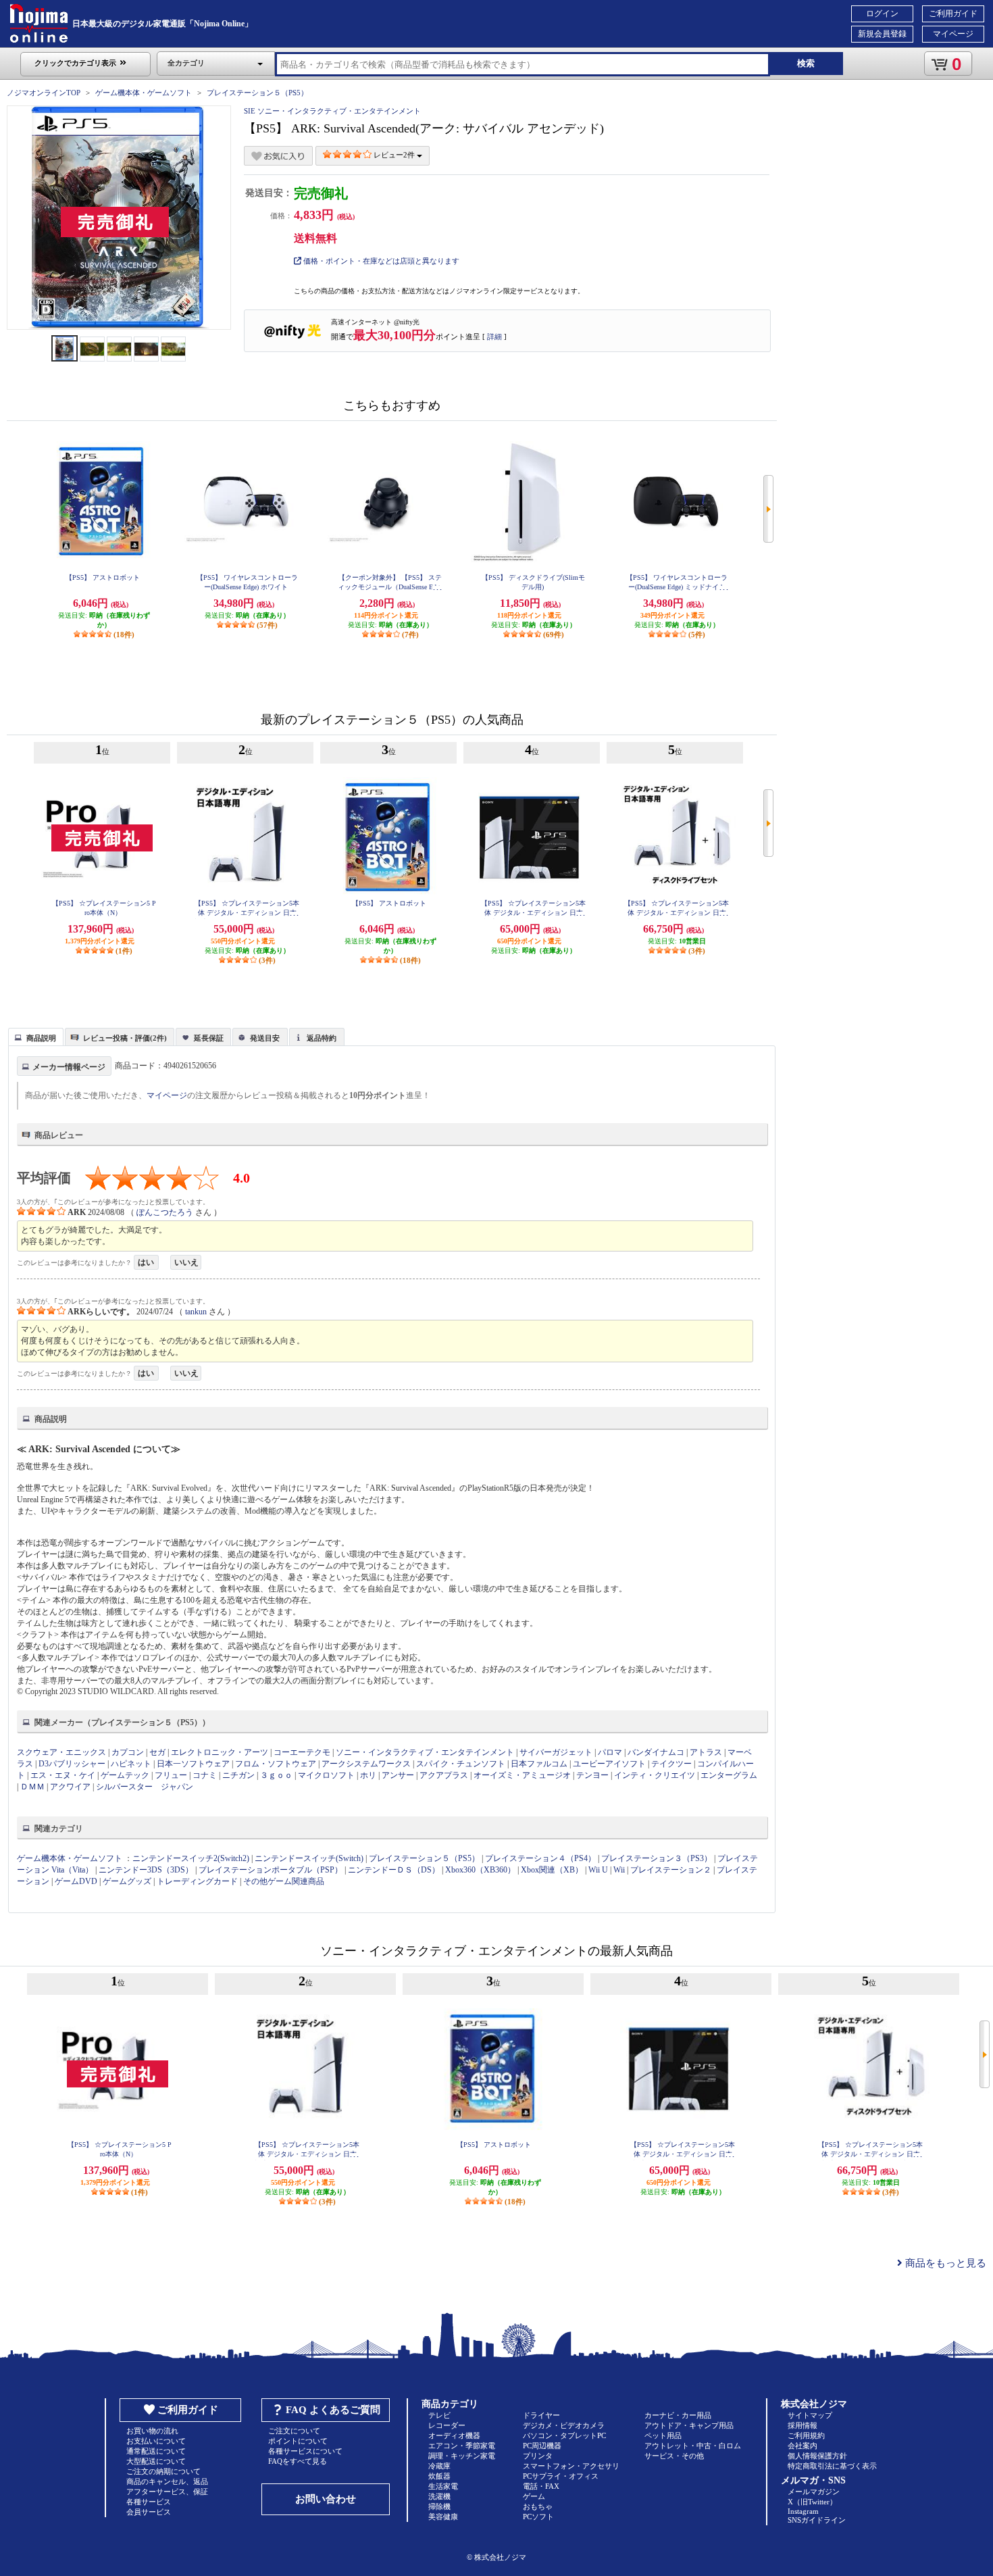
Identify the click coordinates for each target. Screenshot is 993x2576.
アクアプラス (444, 1775)
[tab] (36, 1037)
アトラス (706, 1752)
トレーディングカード (197, 1881)
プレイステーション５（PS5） (257, 93)
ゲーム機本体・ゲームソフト (144, 93)
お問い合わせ (326, 2499)
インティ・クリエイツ (655, 1775)
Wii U (598, 1870)
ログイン (882, 14)
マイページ (953, 34)
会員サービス (149, 2512)
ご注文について (294, 2431)
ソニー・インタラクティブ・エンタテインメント (425, 1752)
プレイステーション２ (671, 1870)
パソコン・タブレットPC (564, 2435)
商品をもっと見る (944, 2263)
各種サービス (149, 2502)
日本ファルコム (539, 1764)
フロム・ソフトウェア (276, 1764)
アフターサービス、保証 (167, 2492)
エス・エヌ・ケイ (63, 1775)
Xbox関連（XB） (552, 1870)
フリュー (171, 1775)
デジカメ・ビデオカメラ (564, 2425)
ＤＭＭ (32, 1787)
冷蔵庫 (439, 2466)
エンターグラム (729, 1775)
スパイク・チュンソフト (461, 1764)
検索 (806, 63)
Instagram (803, 2511)
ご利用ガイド (953, 14)
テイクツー (671, 1764)
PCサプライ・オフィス (561, 2476)
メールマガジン (814, 2492)
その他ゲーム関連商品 (284, 1881)
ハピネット (131, 1764)
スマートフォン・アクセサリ (571, 2466)
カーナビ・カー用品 (678, 2415)
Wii (619, 1870)
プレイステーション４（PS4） (540, 1858)
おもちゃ (538, 2506)
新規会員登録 (882, 34)
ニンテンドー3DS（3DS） (146, 1870)
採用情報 (803, 2425)
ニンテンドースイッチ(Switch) (309, 1858)
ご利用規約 (806, 2435)
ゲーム (534, 2496)
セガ (157, 1752)
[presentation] (34, 1036)
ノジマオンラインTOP (44, 93)
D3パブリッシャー (72, 1764)
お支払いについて (156, 2441)
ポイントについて (298, 2441)
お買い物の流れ (152, 2431)
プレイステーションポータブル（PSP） (271, 1870)
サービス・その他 (674, 2456)
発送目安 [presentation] (265, 1038)
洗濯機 (439, 2496)
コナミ (205, 1775)
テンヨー (592, 1775)
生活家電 (443, 2486)
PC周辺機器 (542, 2446)
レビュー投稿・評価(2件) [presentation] (125, 1038)
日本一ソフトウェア (193, 1764)
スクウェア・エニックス (61, 1752)
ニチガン (238, 1775)
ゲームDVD (76, 1881)
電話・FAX (541, 2486)
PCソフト (538, 2517)
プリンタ (538, 2456)
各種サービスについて (305, 2451)
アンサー (398, 1775)
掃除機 (439, 2506)
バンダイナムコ (656, 1752)
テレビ (439, 2415)
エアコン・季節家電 (462, 2446)
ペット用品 (663, 2435)
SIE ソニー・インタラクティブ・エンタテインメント (332, 111)
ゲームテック (125, 1775)
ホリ (368, 1775)
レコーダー (447, 2425)
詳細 (494, 337)
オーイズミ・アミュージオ (522, 1775)
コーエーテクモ (302, 1752)
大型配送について (156, 2461)
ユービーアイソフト (609, 1764)
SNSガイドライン (817, 2520)
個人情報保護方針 (817, 2456)
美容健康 (443, 2517)
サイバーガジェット (556, 1752)
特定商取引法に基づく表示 (832, 2466)
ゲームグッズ (127, 1881)
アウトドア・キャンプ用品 (689, 2425)
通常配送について (156, 2451)
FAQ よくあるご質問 (333, 2410)
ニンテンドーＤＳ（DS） (394, 1870)
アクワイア (70, 1787)
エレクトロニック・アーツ (220, 1752)
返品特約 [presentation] (322, 1038)
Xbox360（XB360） (480, 1870)
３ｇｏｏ (276, 1775)
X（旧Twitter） (812, 2502)
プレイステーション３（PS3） (657, 1858)
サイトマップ (810, 2415)
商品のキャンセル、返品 (167, 2481)
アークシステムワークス (366, 1764)
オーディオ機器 (454, 2435)
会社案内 (803, 2446)
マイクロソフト (326, 1775)
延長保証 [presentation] (209, 1038)
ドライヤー (541, 2415)
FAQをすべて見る (298, 2461)
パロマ (610, 1752)
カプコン (128, 1752)
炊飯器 (439, 2476)
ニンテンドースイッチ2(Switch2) (191, 1858)
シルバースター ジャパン (145, 1787)
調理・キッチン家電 (462, 2456)
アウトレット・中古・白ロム (693, 2446)
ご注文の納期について (163, 2471)
